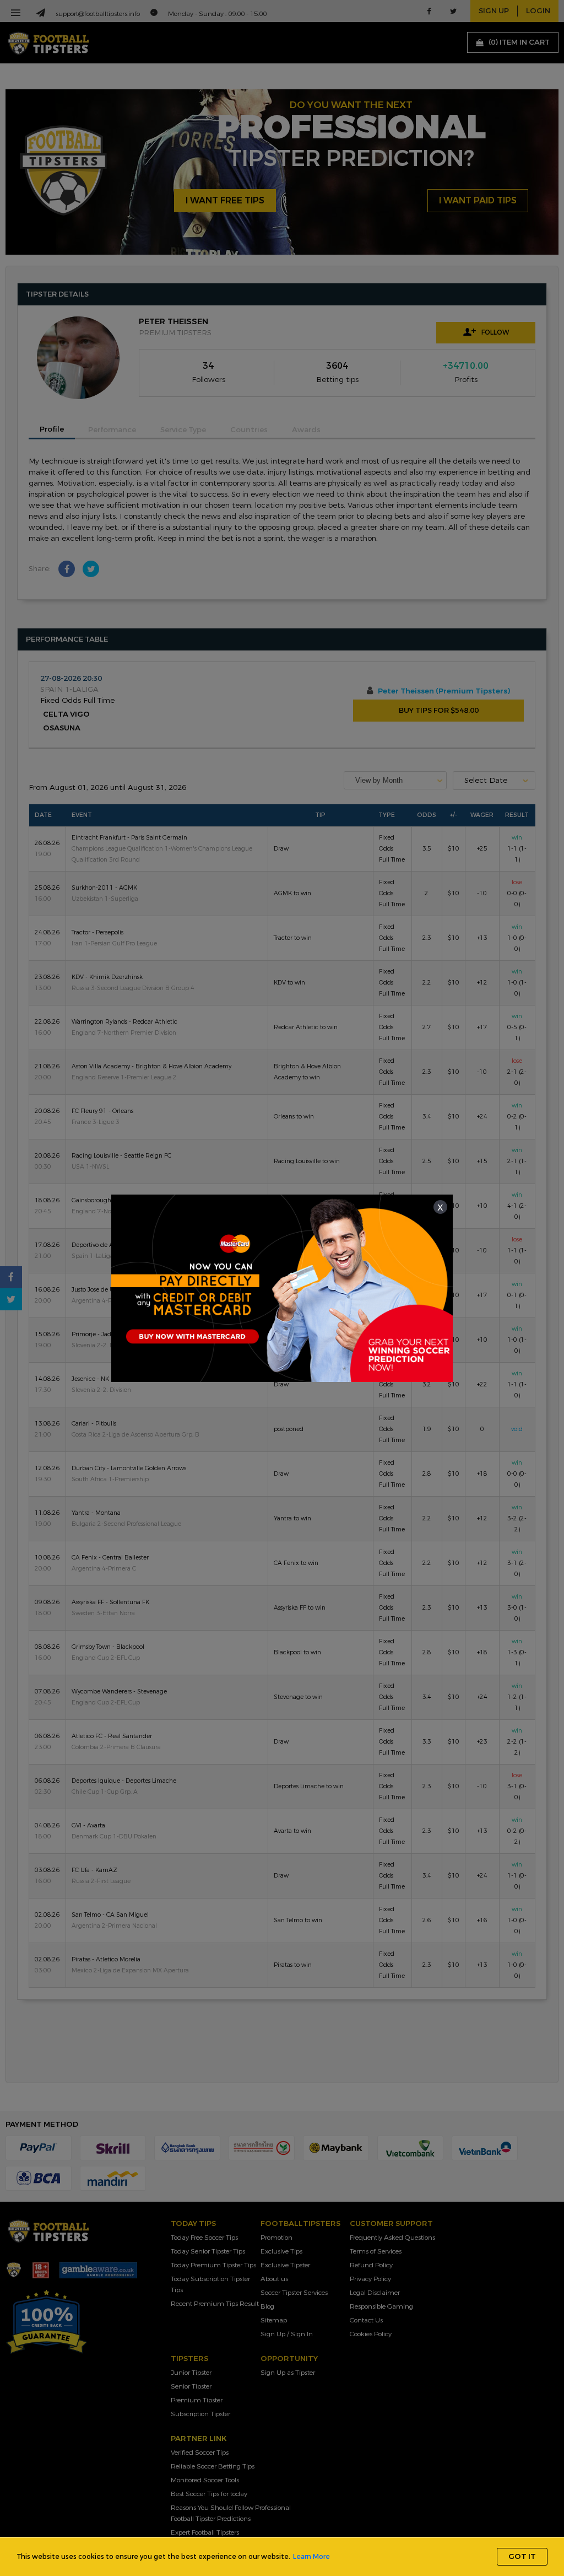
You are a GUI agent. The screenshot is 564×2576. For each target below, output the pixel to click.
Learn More (311, 2557)
